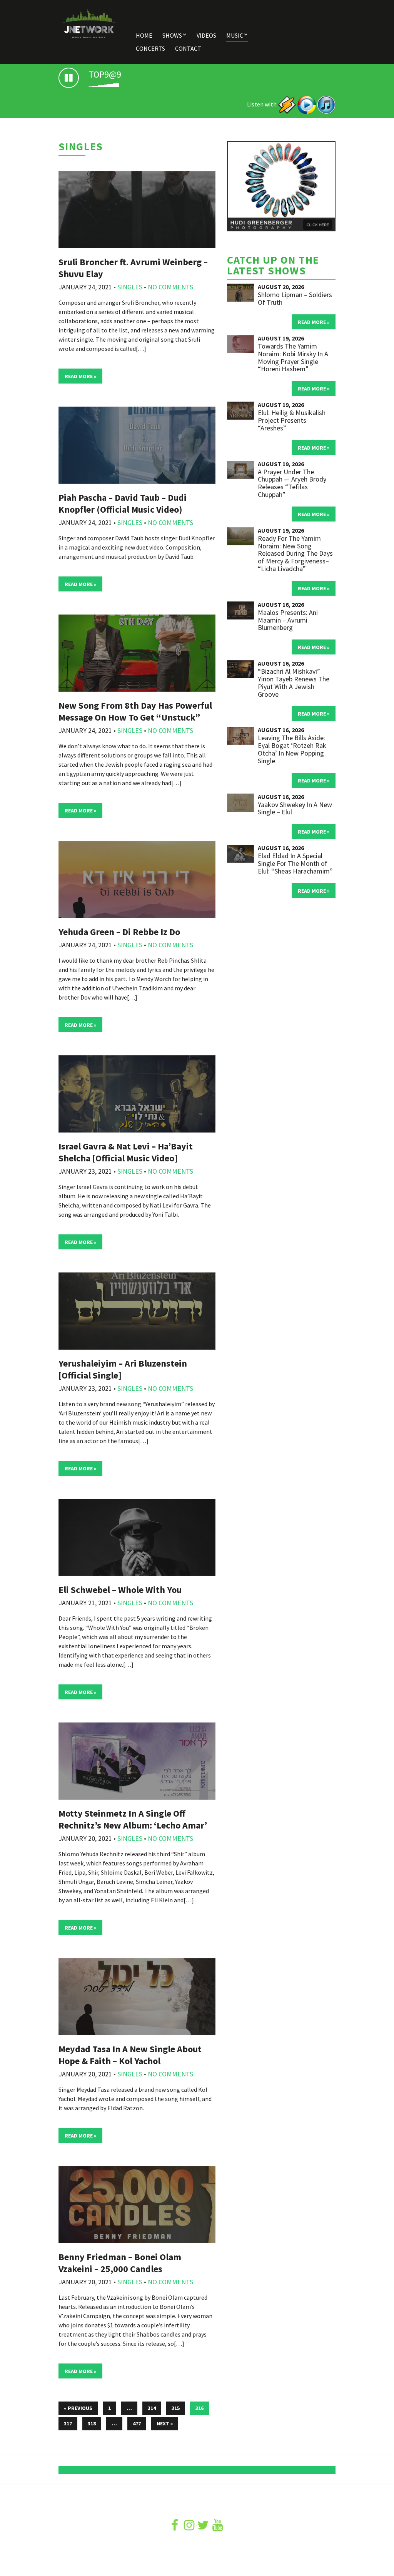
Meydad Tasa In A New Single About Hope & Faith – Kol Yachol (130, 2055)
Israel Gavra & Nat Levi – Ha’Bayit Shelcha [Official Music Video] (126, 1152)
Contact (188, 48)
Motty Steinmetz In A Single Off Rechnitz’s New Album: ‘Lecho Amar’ (133, 1819)
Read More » (80, 376)
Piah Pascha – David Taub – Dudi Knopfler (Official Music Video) (123, 503)
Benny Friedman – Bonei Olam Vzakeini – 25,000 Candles (120, 2263)
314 (152, 2408)
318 (92, 2423)
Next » (165, 2423)
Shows (172, 35)
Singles (130, 287)
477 (137, 2423)
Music (235, 35)
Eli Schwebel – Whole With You (120, 1590)
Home (144, 35)
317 (68, 2423)
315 (176, 2408)
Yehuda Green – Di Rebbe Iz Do (119, 932)
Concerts (150, 48)
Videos (206, 35)
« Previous (78, 2408)
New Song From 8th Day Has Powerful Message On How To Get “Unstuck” (135, 711)
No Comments (170, 287)
